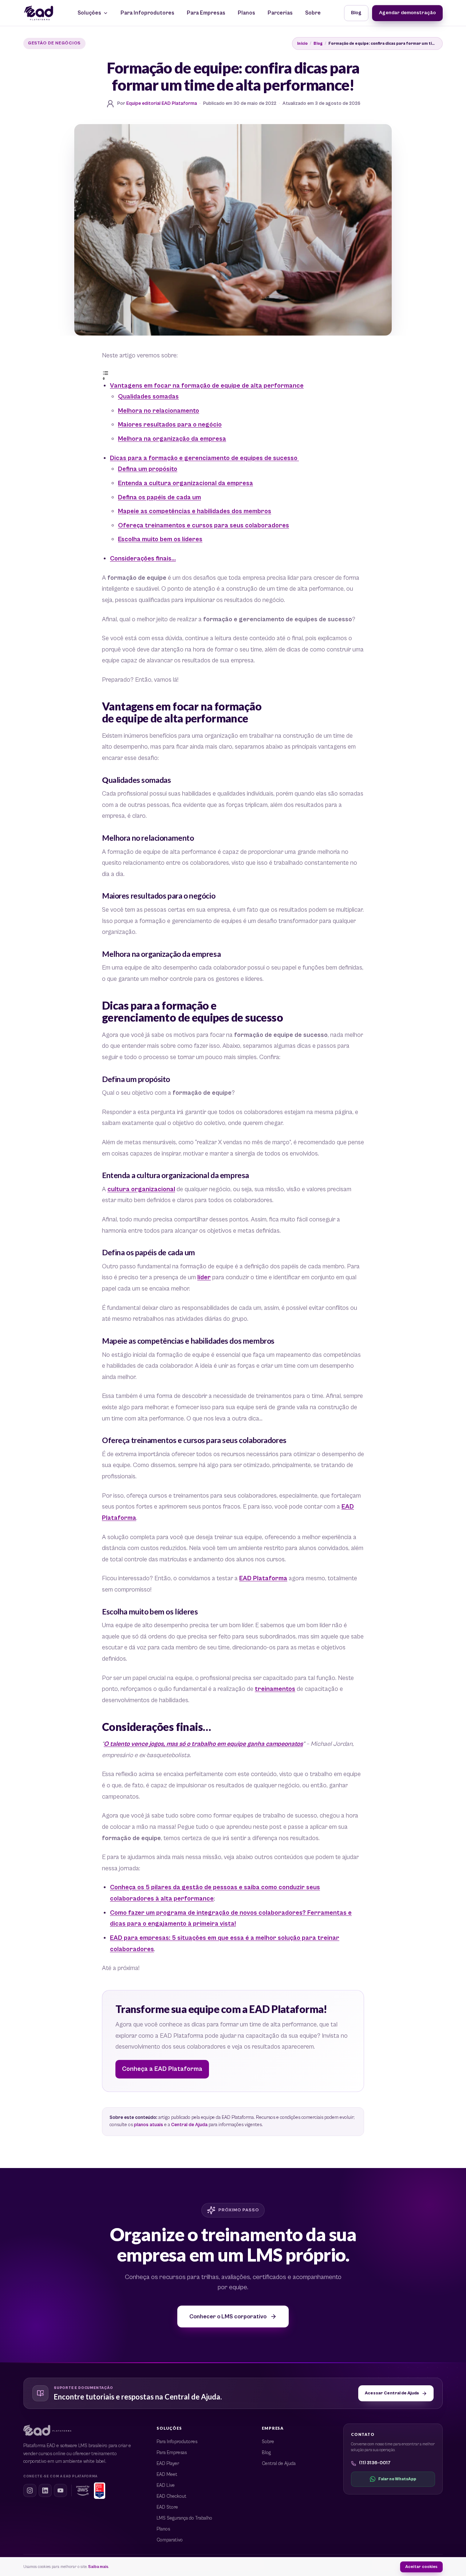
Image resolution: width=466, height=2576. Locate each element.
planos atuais (149, 2125)
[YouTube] (60, 2490)
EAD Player (168, 2464)
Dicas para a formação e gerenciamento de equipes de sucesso (204, 458)
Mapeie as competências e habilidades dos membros (195, 511)
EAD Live (166, 2486)
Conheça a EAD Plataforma (162, 2069)
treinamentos (275, 1689)
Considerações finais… (143, 559)
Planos (246, 13)
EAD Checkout (171, 2496)
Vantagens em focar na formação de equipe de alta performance (207, 386)
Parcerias (280, 13)
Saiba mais (98, 2567)
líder (204, 1277)
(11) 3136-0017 (375, 2463)
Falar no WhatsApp (397, 2479)
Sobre (313, 13)
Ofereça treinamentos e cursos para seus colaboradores (204, 526)
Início (302, 43)
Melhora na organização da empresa (172, 439)
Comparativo (170, 2540)
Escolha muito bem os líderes (160, 539)
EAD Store (167, 2507)
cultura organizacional (141, 1189)
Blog (356, 13)
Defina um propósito (148, 469)
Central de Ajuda (189, 2125)
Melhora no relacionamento (159, 411)
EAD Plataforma (263, 1578)
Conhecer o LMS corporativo (228, 2317)
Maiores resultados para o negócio (170, 425)
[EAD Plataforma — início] (39, 13)
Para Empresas (206, 13)
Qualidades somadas (148, 397)
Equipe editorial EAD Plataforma (162, 104)
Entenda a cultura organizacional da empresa (185, 483)
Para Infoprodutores (147, 13)
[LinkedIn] (45, 2490)
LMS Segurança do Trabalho (184, 2518)
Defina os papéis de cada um (159, 498)
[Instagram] (30, 2490)
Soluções (89, 13)
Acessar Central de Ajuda (392, 2393)
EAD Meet (167, 2475)
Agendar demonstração (407, 13)
